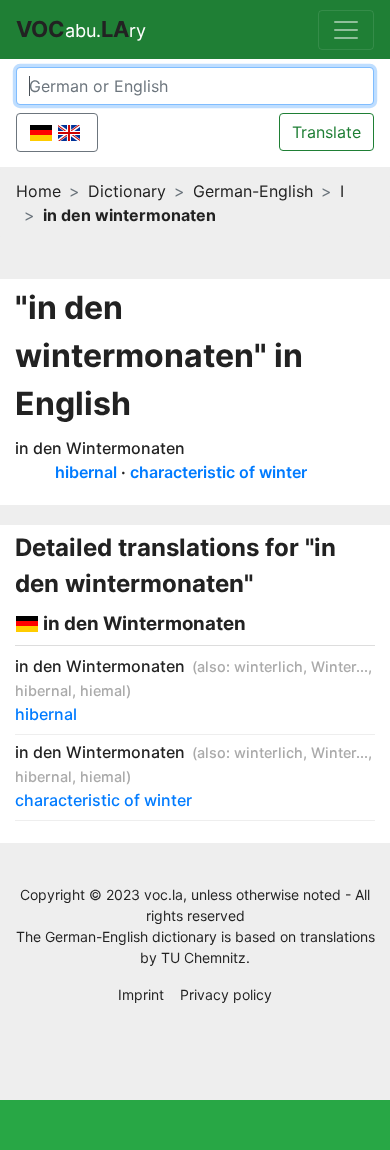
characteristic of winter (218, 472)
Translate (326, 132)
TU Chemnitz (203, 957)
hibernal (86, 472)
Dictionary (127, 191)
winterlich (268, 666)
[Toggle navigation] (346, 30)
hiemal (103, 690)
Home (38, 191)
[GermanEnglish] (57, 132)
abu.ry (81, 29)
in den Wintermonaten (100, 448)
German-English (253, 191)
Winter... (339, 666)
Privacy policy (226, 994)
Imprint (141, 994)
